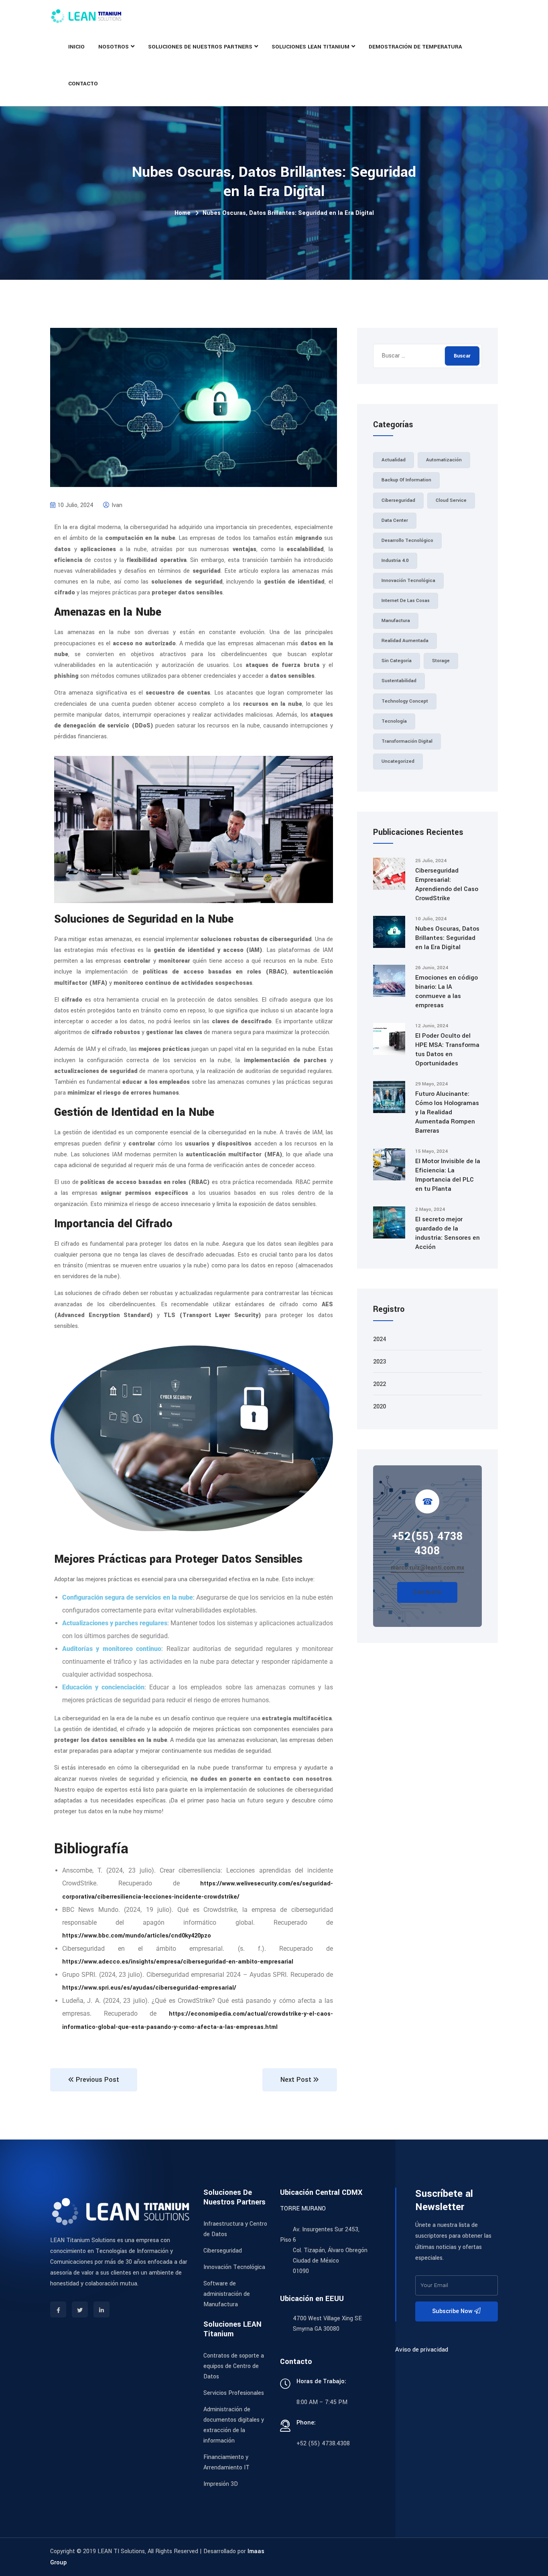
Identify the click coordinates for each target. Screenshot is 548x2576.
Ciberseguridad (398, 500)
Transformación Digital (407, 741)
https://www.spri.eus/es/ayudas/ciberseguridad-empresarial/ (149, 1988)
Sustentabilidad (399, 681)
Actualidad (394, 460)
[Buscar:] (427, 356)
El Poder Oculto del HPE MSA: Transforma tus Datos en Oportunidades (447, 1050)
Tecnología (394, 721)
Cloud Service (451, 500)
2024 (380, 1339)
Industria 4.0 (395, 561)
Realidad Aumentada (405, 641)
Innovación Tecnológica (408, 581)
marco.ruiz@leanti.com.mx (427, 1568)
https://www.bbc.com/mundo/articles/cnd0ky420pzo (137, 1936)
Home (183, 213)
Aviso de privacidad (422, 2350)
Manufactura (396, 621)
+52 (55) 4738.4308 (323, 2444)
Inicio (76, 47)
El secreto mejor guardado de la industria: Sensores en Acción (448, 1233)
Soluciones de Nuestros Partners (200, 47)
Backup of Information (406, 480)
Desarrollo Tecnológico (407, 540)
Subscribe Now (453, 2311)
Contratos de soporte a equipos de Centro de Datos (234, 2366)
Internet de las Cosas (406, 601)
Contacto (83, 84)
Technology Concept (405, 701)
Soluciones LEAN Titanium (311, 47)
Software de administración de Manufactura (227, 2294)
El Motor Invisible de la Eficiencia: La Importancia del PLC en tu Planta (448, 1175)
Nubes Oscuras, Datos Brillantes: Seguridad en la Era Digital (447, 938)
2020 (380, 1407)
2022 (380, 1384)
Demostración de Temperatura (415, 47)
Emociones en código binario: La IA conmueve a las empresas (447, 991)
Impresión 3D (221, 2484)
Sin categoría (397, 661)
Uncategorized (398, 761)
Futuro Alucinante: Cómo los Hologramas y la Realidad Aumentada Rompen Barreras (447, 1112)
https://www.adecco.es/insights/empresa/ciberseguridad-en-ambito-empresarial (178, 1962)
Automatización (444, 460)
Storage (441, 661)
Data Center (395, 520)
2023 (380, 1362)
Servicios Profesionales (234, 2393)
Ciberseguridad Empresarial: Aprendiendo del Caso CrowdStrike (447, 884)
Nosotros (114, 47)
